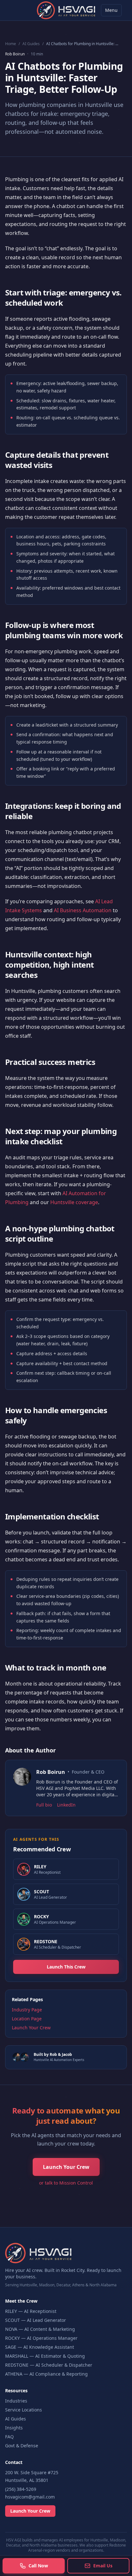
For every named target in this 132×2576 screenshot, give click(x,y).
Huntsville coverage (74, 1202)
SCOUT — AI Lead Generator (36, 2320)
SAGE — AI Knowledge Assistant (40, 2347)
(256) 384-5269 (21, 2489)
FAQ (9, 2437)
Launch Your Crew (31, 2028)
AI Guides (31, 44)
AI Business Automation (83, 910)
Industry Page (27, 2010)
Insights (14, 2428)
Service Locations (24, 2410)
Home (11, 44)
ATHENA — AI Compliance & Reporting (46, 2374)
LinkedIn (66, 1805)
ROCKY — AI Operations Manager (41, 2338)
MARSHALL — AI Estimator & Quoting (45, 2356)
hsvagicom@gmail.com (30, 2497)
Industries (16, 2401)
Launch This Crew (66, 1967)
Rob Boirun (15, 54)
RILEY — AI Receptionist (31, 2311)
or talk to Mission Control (66, 2183)
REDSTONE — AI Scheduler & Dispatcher (49, 2365)
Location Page (27, 2019)
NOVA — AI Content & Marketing (40, 2329)
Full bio (44, 1805)
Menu (111, 10)
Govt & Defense (22, 2446)
